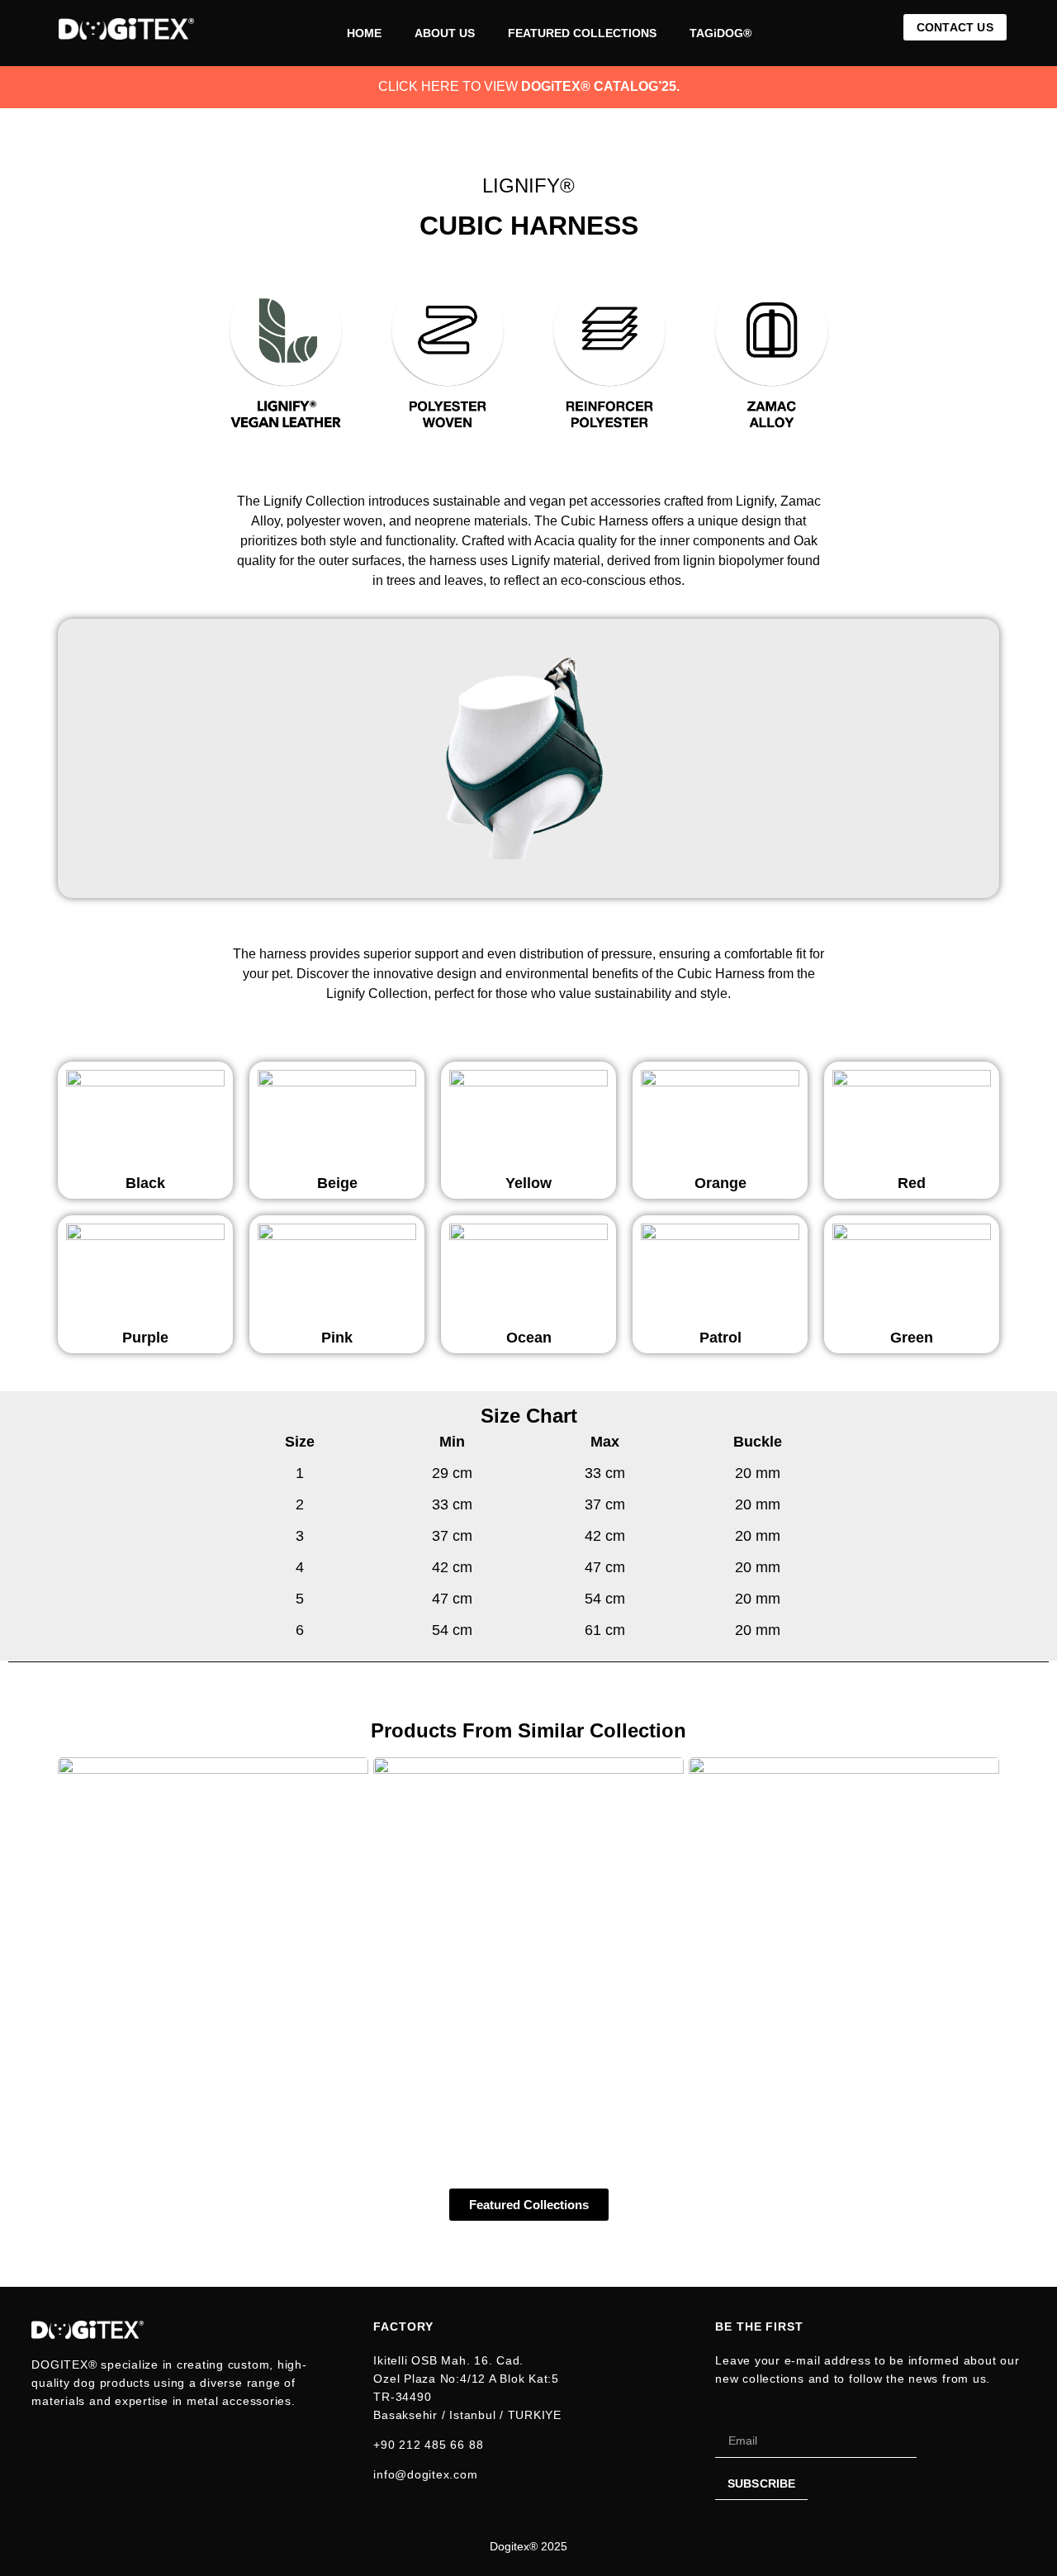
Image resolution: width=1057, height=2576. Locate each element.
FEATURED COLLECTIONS (582, 33)
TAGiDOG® (720, 33)
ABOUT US (445, 33)
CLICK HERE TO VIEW (529, 86)
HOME (364, 33)
